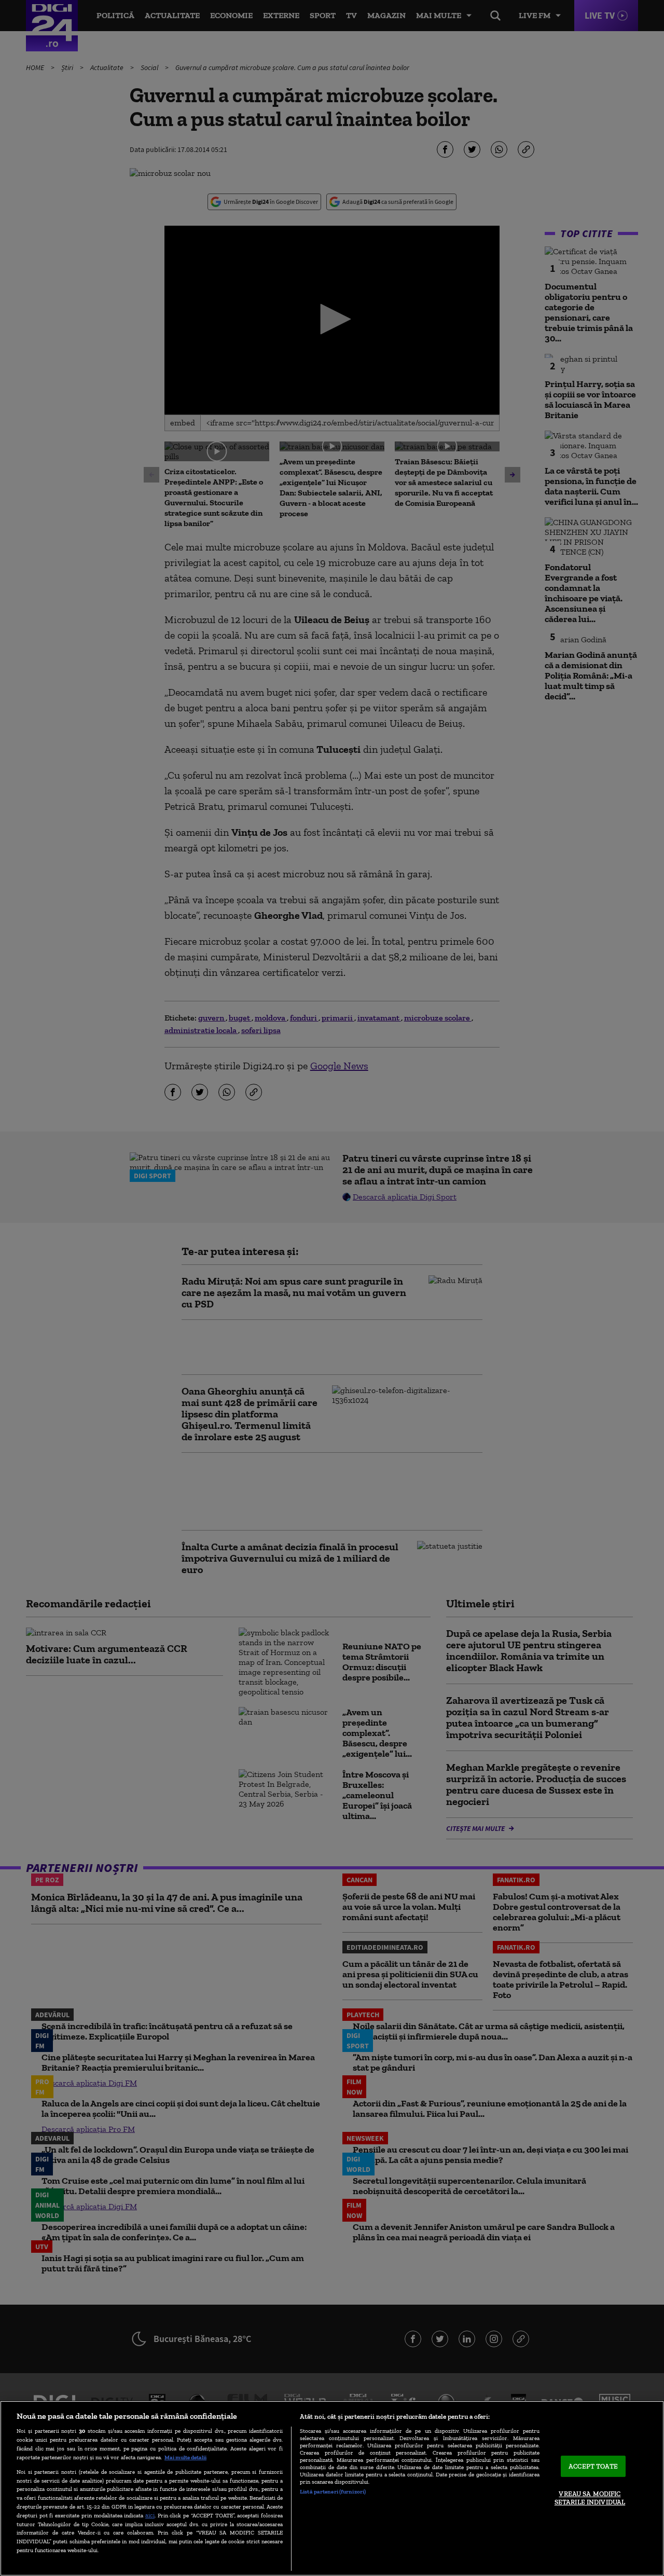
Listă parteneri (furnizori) (333, 2491)
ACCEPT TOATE (593, 2466)
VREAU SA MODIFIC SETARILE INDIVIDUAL (590, 2498)
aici (150, 2515)
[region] (332, 2488)
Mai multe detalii (185, 2457)
